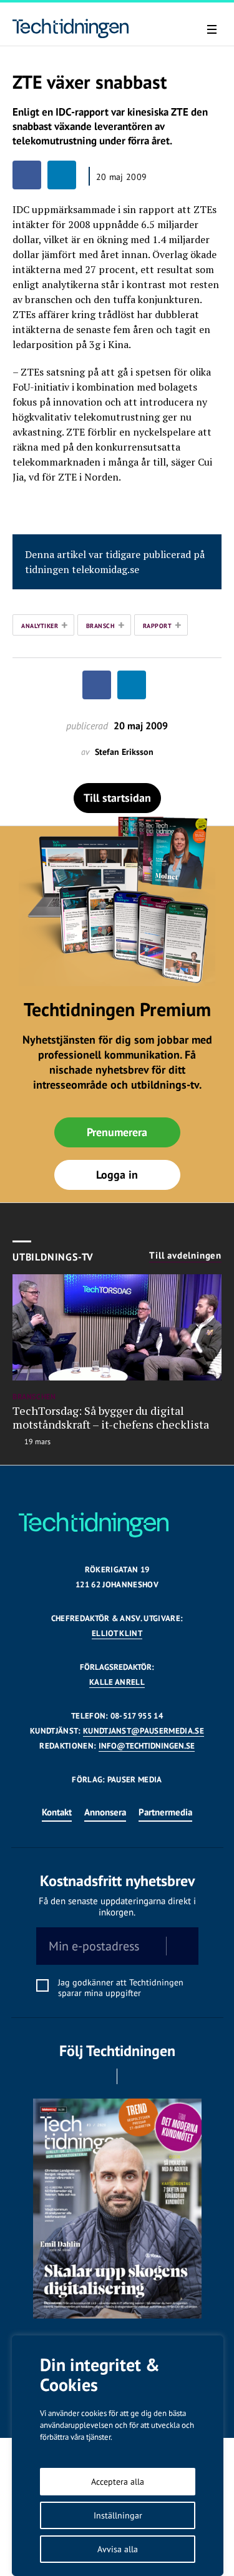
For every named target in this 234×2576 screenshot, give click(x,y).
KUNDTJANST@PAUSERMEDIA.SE (144, 1731)
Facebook (100, 2076)
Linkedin (134, 2076)
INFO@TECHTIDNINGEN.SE (147, 1746)
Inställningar (118, 2515)
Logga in (117, 1175)
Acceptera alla (118, 2482)
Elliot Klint (117, 1633)
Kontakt (57, 1812)
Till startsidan (117, 798)
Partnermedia (165, 1812)
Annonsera (105, 1812)
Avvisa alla (118, 2549)
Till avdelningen (185, 1256)
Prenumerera (117, 1132)
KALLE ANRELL (117, 1682)
